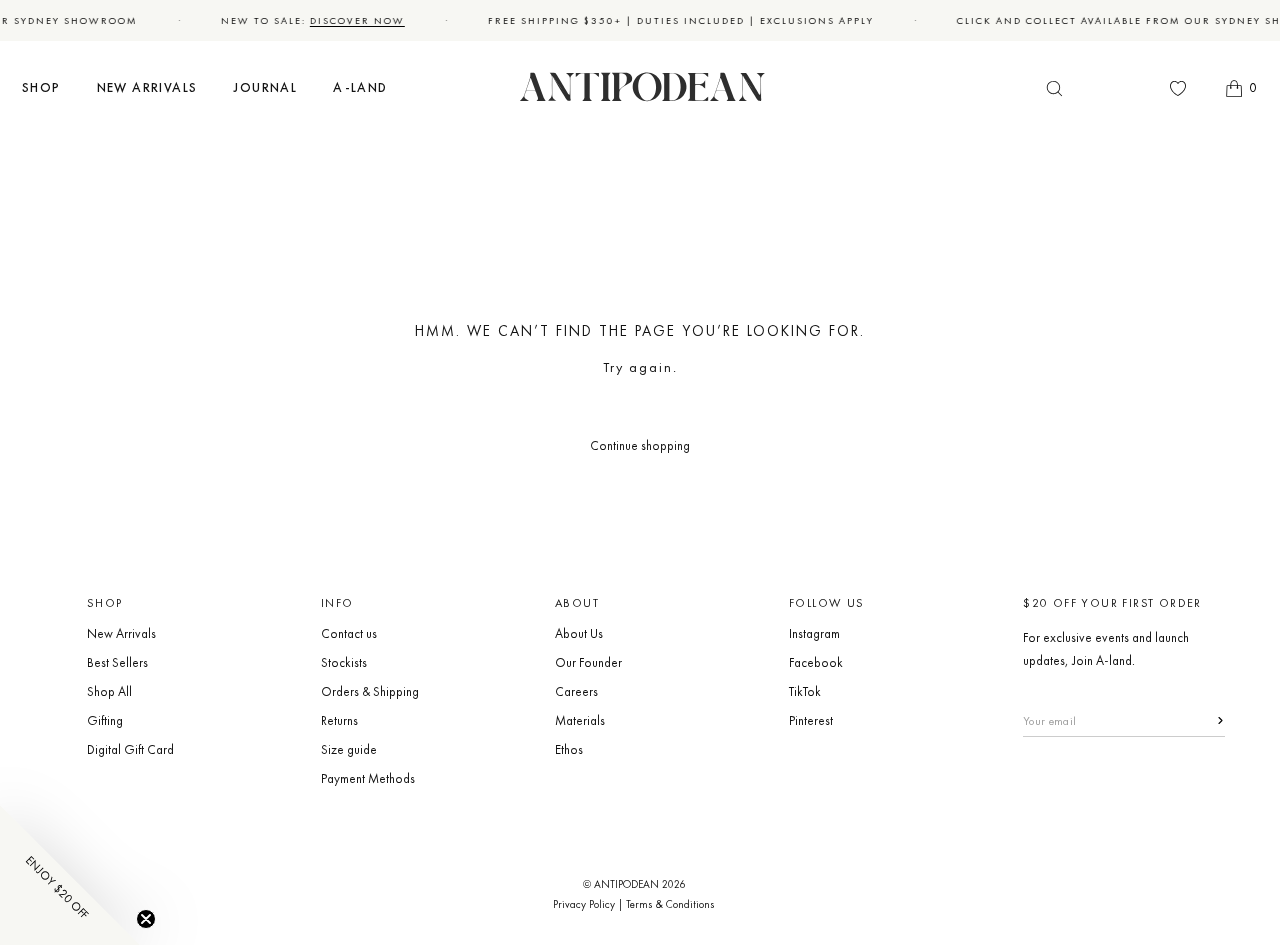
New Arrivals (121, 633)
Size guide (349, 749)
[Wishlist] (1178, 88)
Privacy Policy (584, 904)
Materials (580, 720)
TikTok (805, 691)
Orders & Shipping (370, 691)
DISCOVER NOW (353, 20)
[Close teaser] (146, 919)
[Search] (1054, 88)
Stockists (344, 662)
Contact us (349, 633)
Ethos (569, 749)
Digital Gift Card (130, 749)
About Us (579, 633)
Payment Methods (368, 778)
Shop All (109, 691)
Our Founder (588, 662)
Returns (339, 720)
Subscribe (1208, 720)
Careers (576, 691)
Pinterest (811, 720)
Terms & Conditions (670, 904)
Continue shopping (640, 445)
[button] (41, 88)
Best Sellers (117, 662)
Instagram (814, 633)
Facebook (816, 662)
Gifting (105, 720)
